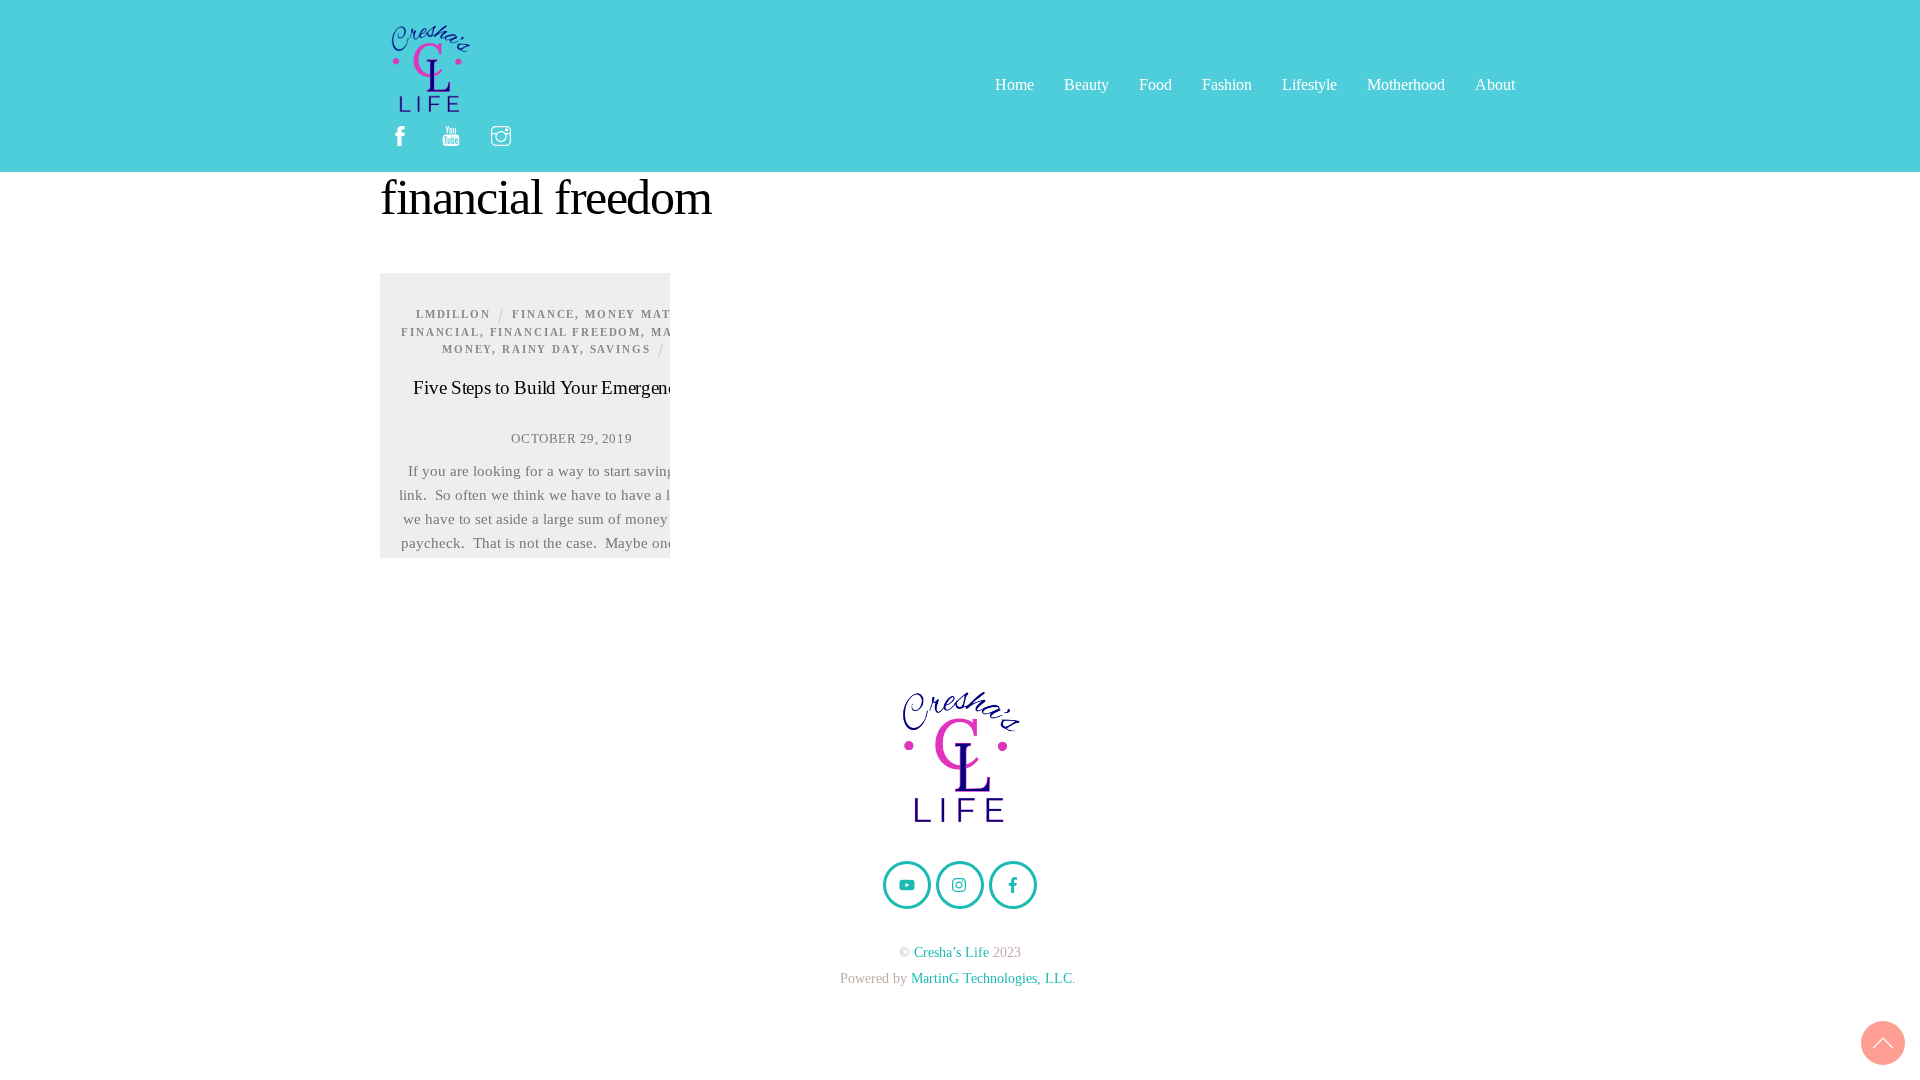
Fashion (1227, 84)
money (467, 349)
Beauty (1086, 84)
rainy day (541, 349)
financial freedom (566, 332)
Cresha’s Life (951, 952)
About (1495, 84)
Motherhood (1406, 84)
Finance (543, 314)
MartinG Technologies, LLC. (993, 978)
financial (440, 332)
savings (620, 349)
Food (1155, 84)
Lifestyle (1309, 84)
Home (1014, 84)
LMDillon (453, 314)
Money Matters (645, 314)
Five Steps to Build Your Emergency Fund (571, 387)
